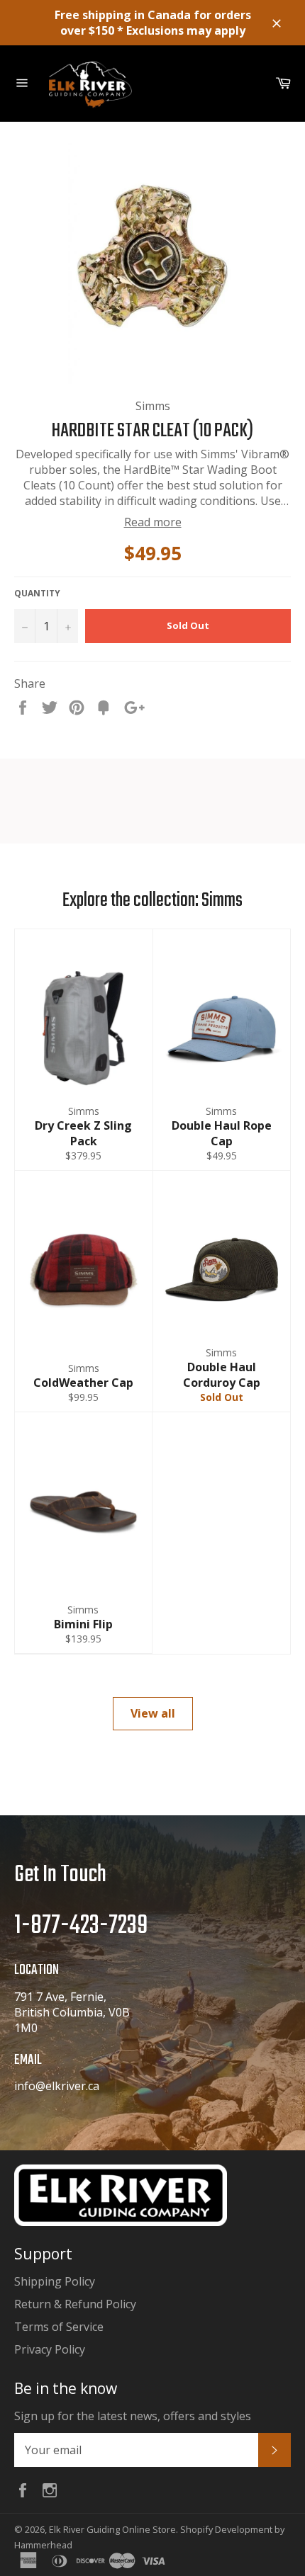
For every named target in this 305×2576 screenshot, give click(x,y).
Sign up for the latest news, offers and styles (133, 2416)
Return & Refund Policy (75, 2304)
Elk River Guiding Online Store (112, 2529)
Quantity (37, 594)
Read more (153, 522)
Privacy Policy (50, 2349)
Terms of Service (59, 2327)
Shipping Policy (55, 2281)
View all (153, 1713)
